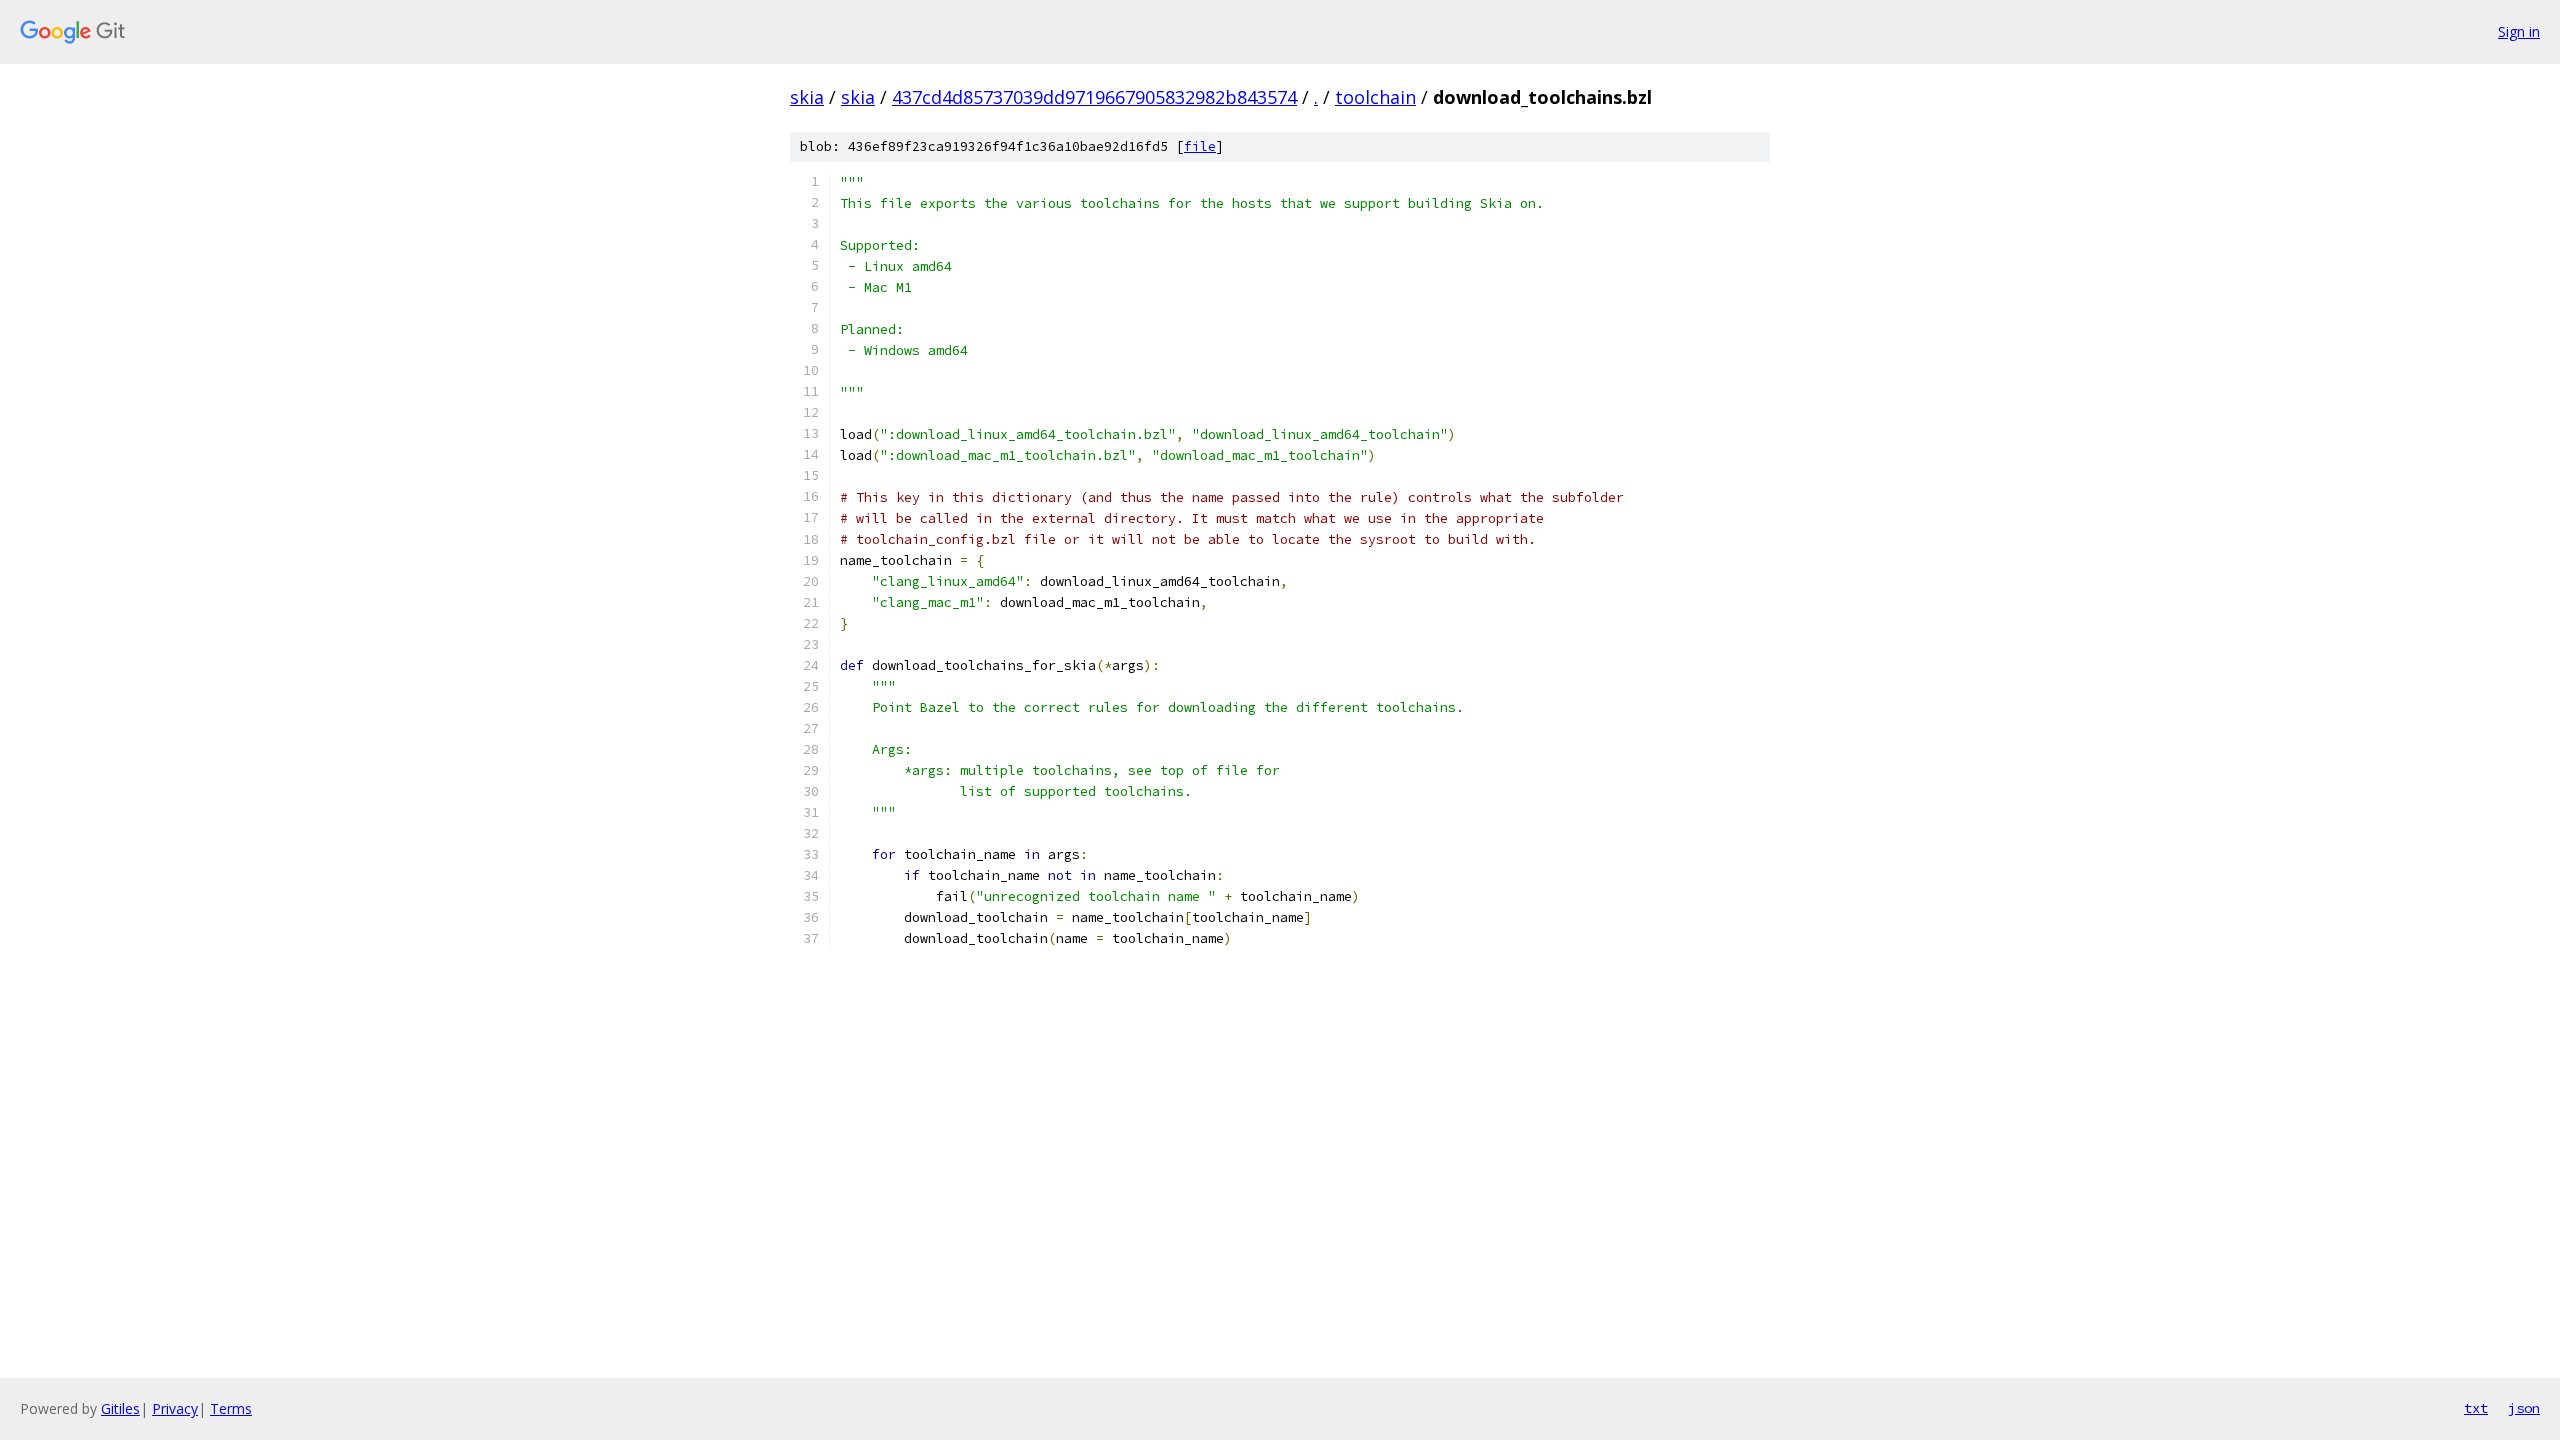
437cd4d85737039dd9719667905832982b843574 (1094, 97)
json (2524, 1408)
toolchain (1375, 97)
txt (2476, 1408)
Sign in (2519, 31)
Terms (231, 1408)
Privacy (175, 1408)
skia (807, 97)
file (1200, 146)
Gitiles (120, 1408)
